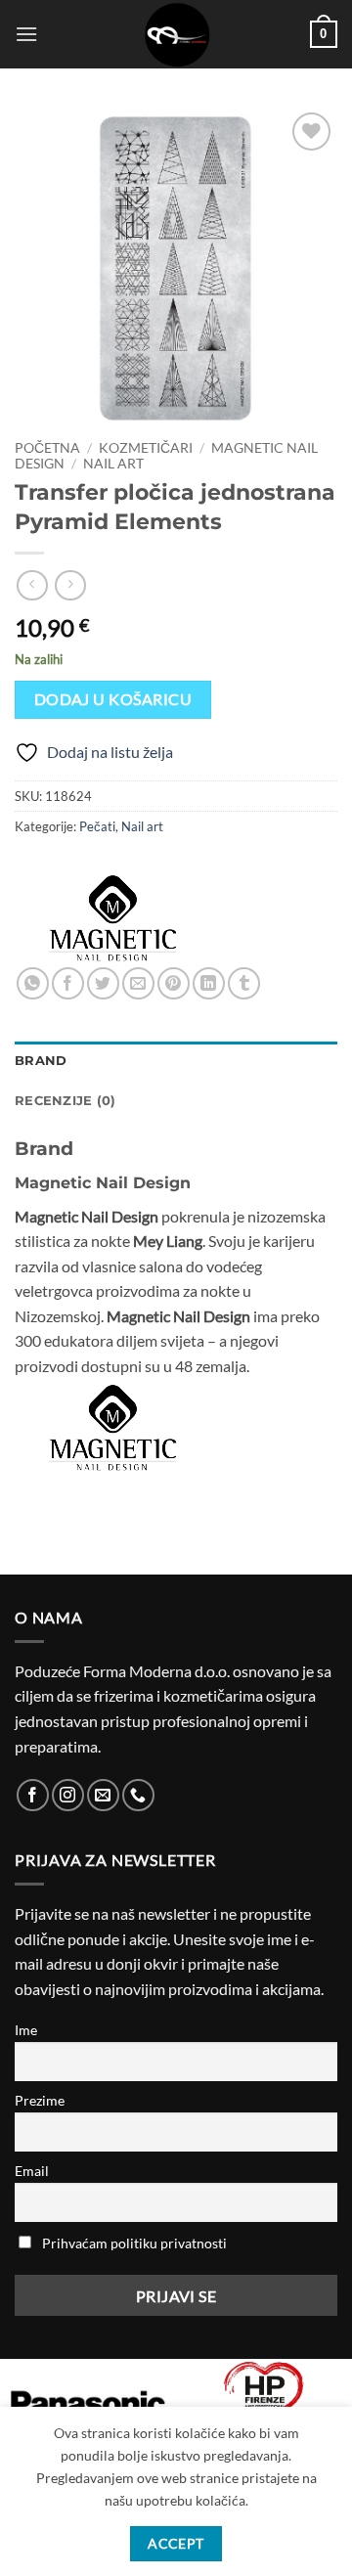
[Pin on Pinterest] (174, 983)
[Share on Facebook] (68, 983)
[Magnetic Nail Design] (112, 918)
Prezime (40, 2100)
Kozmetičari (146, 448)
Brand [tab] (41, 1061)
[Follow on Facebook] (33, 1795)
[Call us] (138, 1795)
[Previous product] (70, 585)
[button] (26, 34)
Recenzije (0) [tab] (65, 1101)
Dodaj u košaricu (113, 699)
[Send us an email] (103, 1795)
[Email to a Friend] (138, 983)
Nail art (113, 464)
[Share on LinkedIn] (209, 983)
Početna (47, 448)
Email (32, 2171)
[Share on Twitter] (103, 983)
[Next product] (32, 585)
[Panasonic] (88, 2403)
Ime (26, 2030)
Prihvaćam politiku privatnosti (134, 2243)
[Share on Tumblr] (244, 983)
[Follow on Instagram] (68, 1795)
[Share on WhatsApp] (33, 983)
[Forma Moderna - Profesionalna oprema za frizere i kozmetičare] (176, 34)
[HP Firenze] (264, 2398)
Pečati (97, 826)
